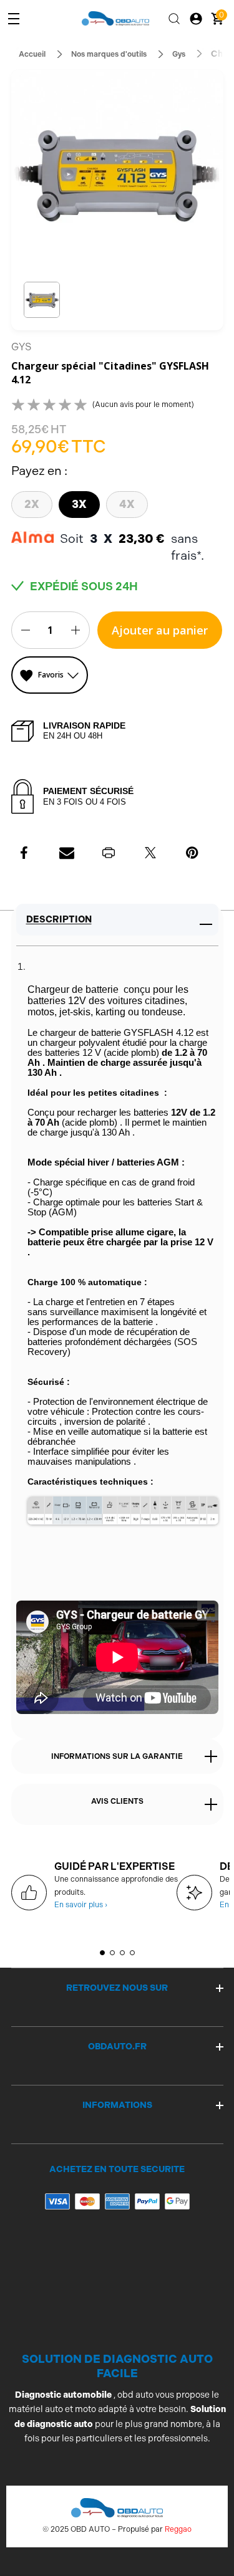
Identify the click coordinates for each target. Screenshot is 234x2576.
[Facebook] (25, 853)
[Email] (67, 853)
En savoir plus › (81, 1905)
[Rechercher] (174, 19)
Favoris (51, 675)
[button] (42, 300)
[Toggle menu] (14, 19)
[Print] (109, 853)
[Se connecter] (196, 19)
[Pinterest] (192, 853)
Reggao (178, 2529)
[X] (150, 853)
